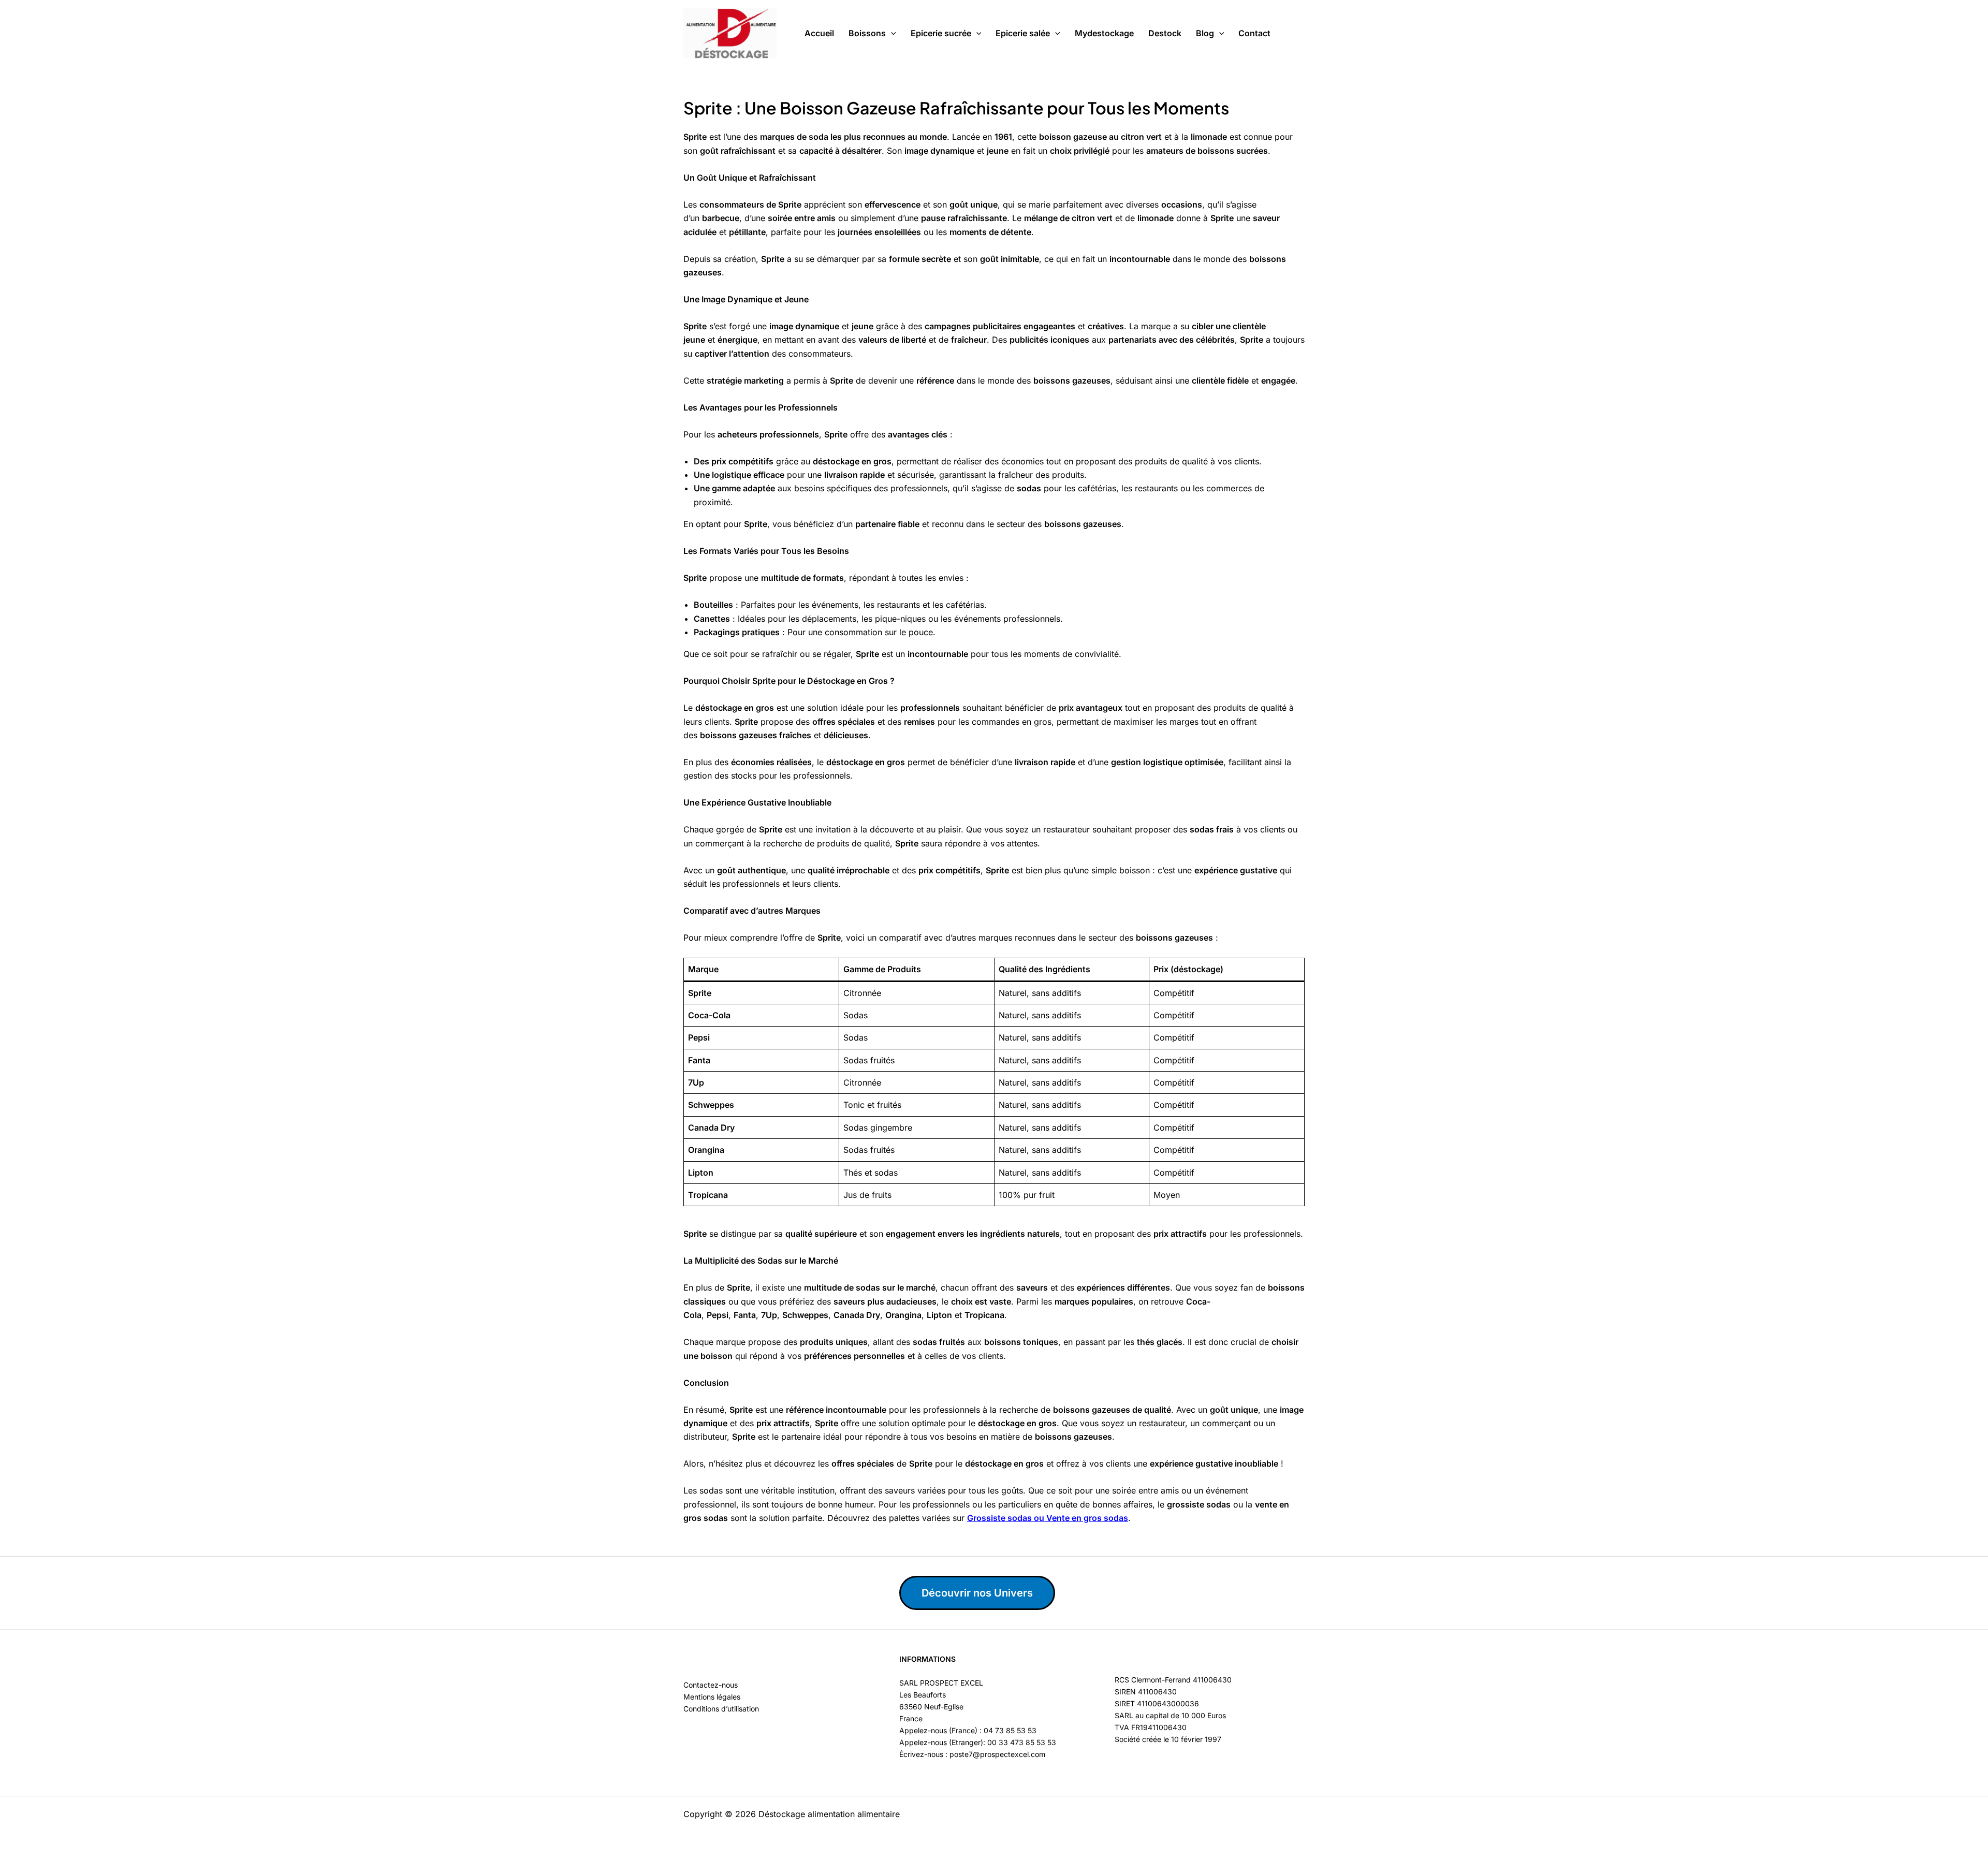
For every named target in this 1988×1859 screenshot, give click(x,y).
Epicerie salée (1023, 33)
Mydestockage (1104, 33)
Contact (1254, 33)
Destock (1165, 33)
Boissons (867, 33)
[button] (891, 34)
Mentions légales (712, 1697)
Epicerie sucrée (941, 33)
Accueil (819, 33)
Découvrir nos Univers (977, 1593)
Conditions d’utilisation (721, 1709)
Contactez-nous (711, 1685)
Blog (1205, 33)
